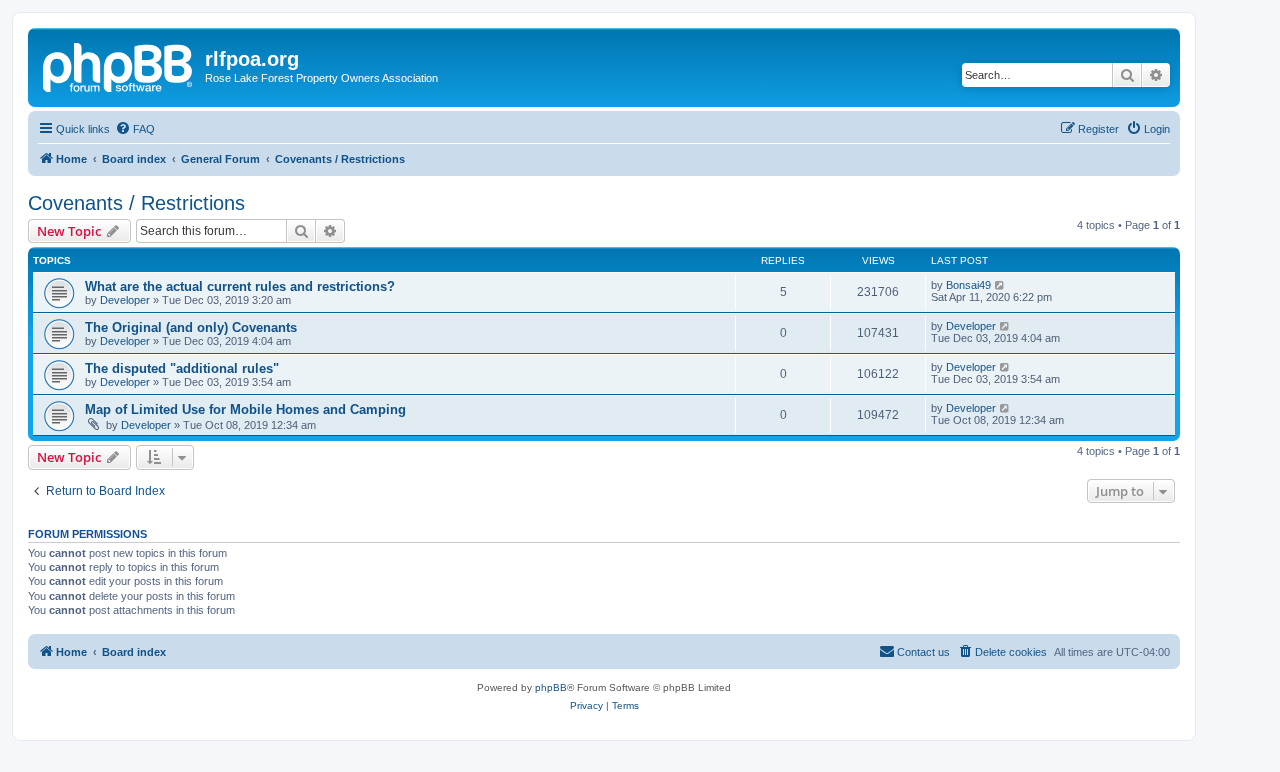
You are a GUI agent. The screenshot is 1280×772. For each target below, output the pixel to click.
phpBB (551, 687)
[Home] (119, 65)
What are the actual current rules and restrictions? (240, 286)
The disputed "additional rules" (182, 368)
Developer (125, 300)
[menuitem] (135, 129)
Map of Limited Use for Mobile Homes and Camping (245, 409)
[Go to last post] (1000, 285)
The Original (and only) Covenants (191, 327)
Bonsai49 (968, 285)
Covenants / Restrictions (136, 203)
